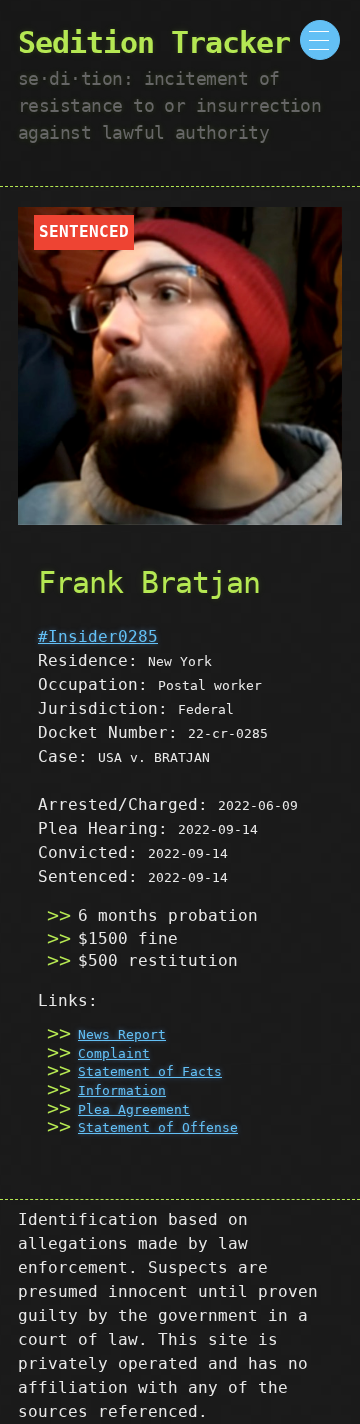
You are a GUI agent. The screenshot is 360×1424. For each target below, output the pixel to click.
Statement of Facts (150, 1071)
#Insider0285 (98, 636)
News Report (122, 1034)
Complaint (114, 1053)
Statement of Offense (158, 1127)
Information (122, 1090)
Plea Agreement (134, 1109)
